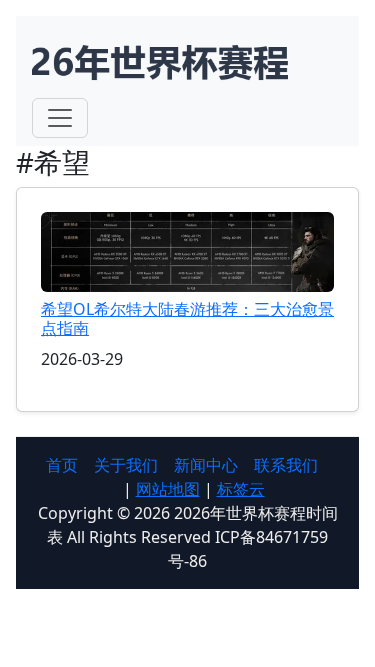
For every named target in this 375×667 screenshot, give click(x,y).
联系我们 (286, 465)
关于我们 (126, 465)
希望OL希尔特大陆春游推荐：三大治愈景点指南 (187, 318)
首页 (62, 465)
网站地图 (168, 489)
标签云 (241, 489)
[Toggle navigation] (60, 118)
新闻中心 (206, 465)
